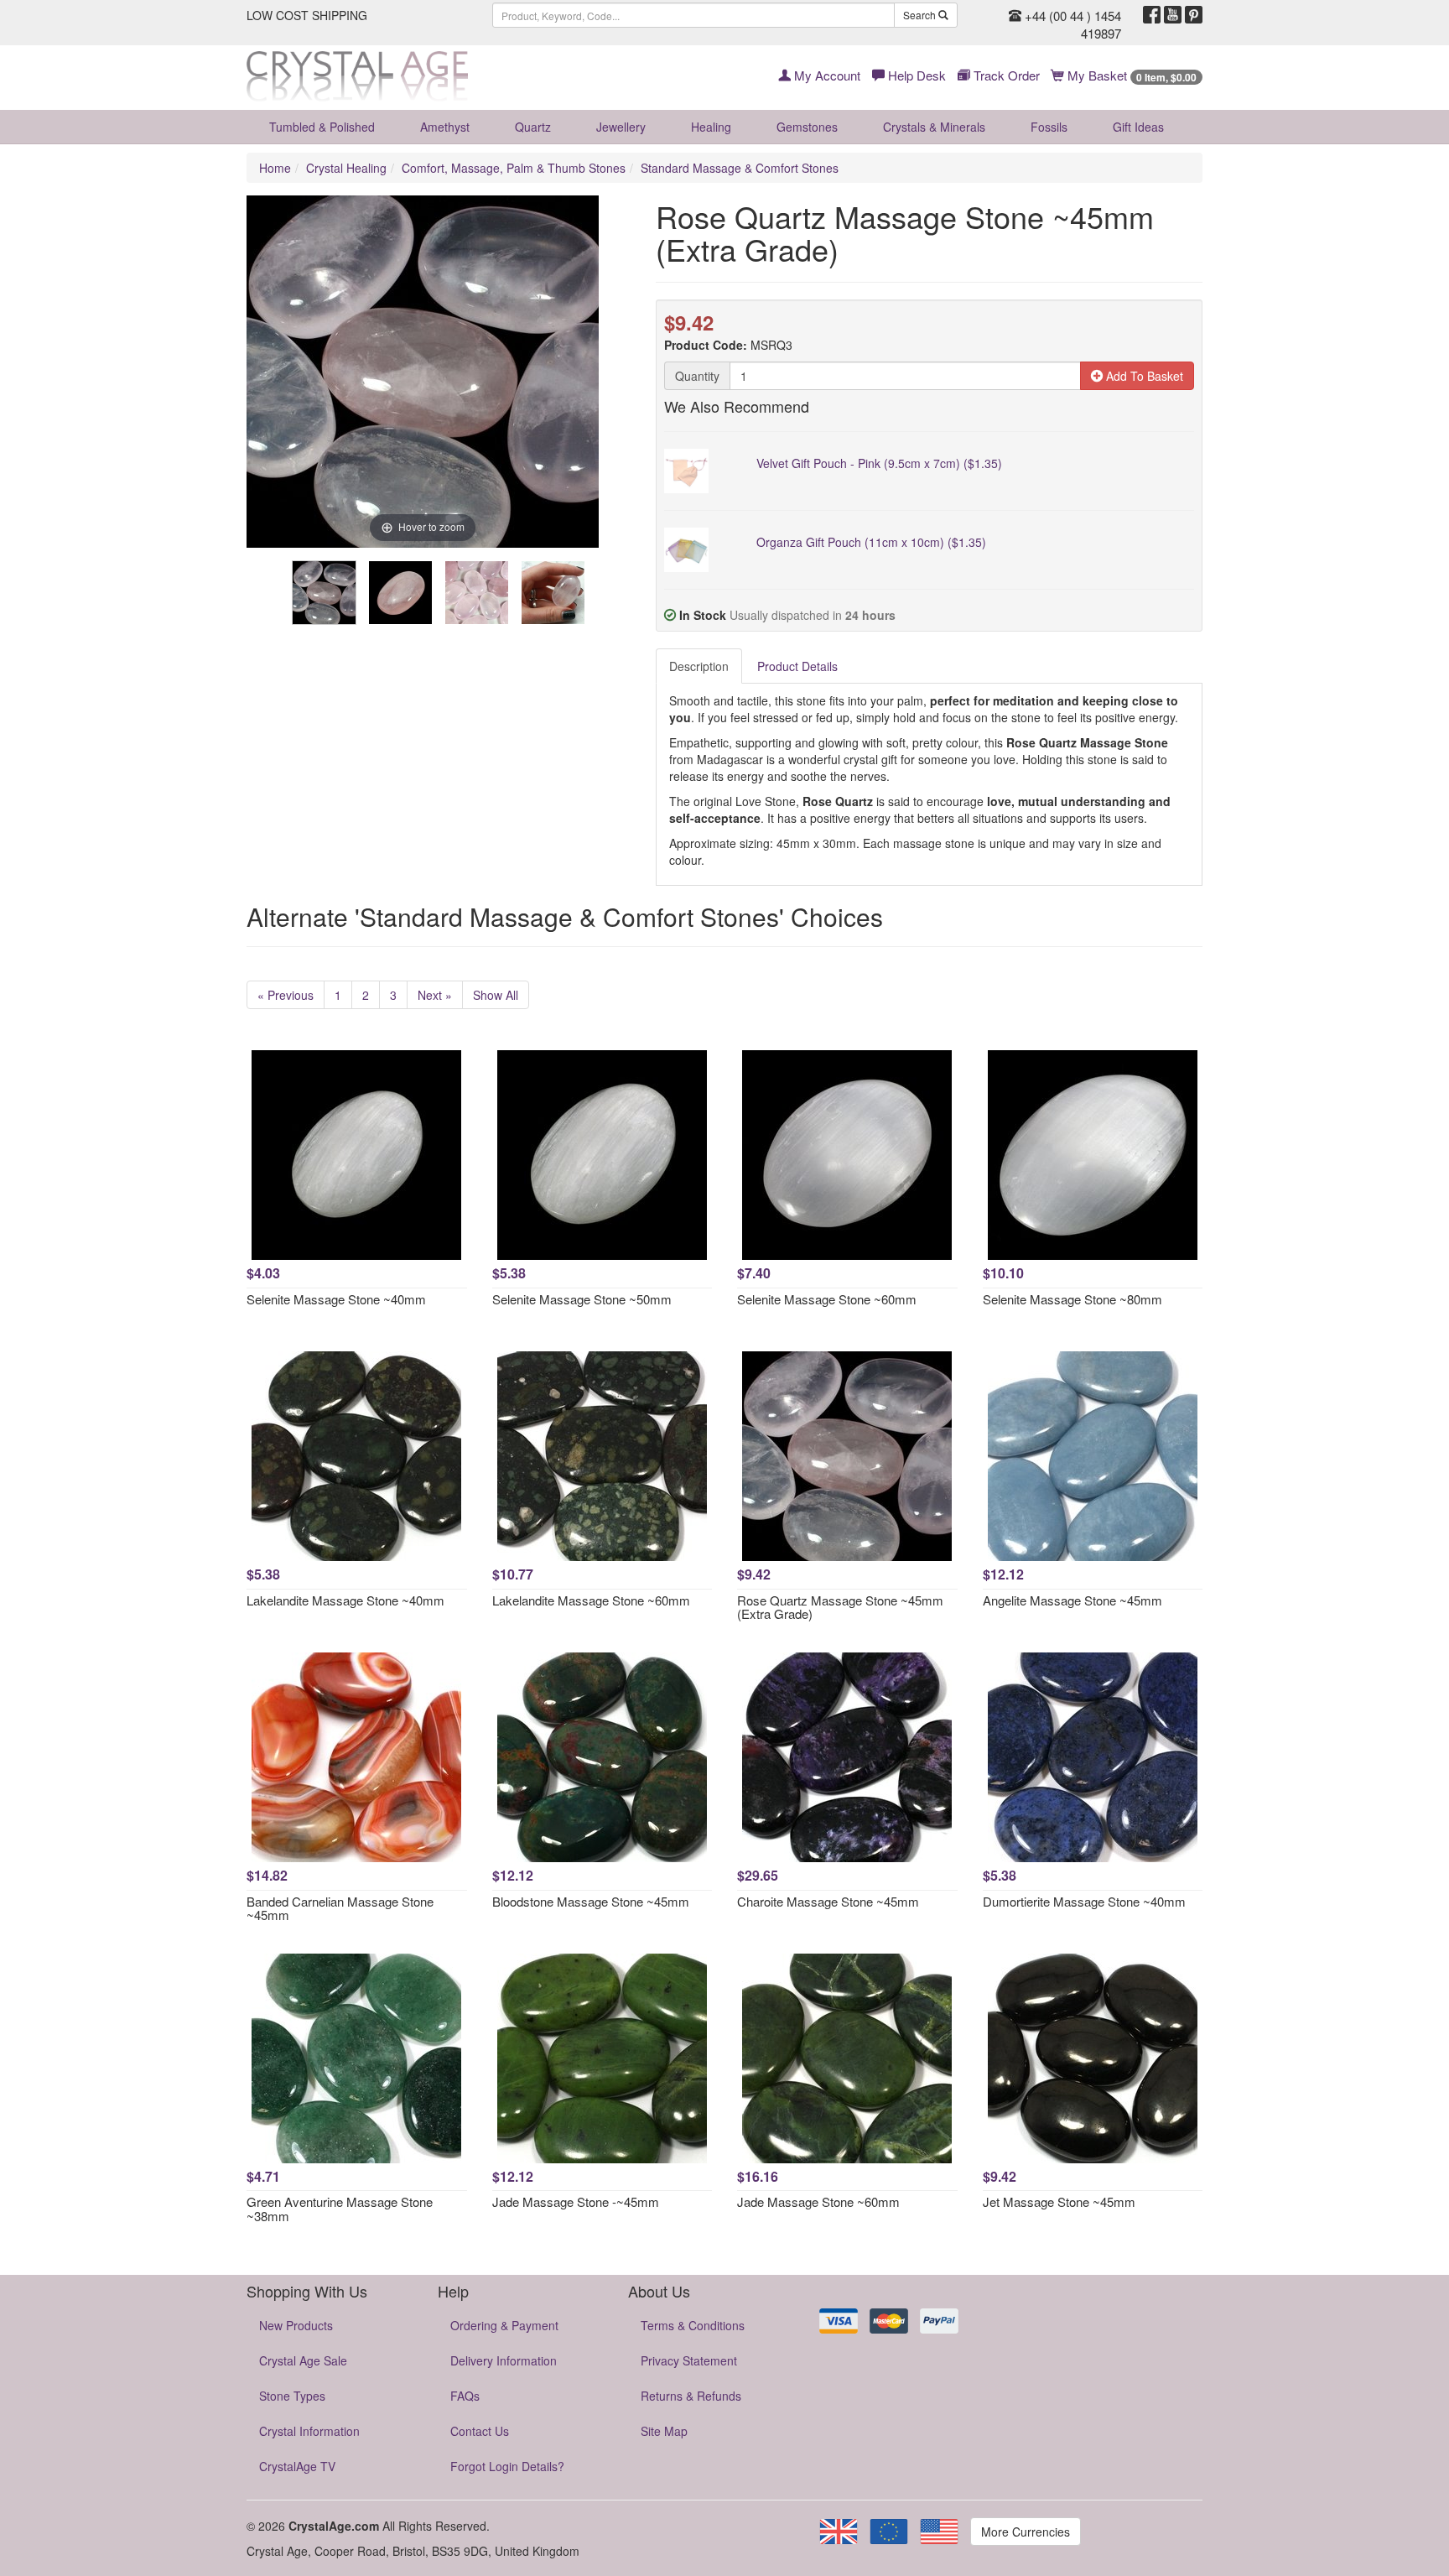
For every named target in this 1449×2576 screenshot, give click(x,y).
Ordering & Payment (504, 2325)
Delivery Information (504, 2360)
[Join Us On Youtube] (1173, 15)
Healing (711, 127)
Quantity (697, 376)
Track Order (1005, 75)
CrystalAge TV (297, 2466)
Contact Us (480, 2431)
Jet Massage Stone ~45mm (1059, 2201)
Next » (435, 995)
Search (921, 15)
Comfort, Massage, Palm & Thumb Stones (514, 168)
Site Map (664, 2431)
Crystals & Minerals (934, 127)
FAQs (465, 2396)
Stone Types (292, 2396)
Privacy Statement (689, 2360)
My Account (826, 75)
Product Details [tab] (797, 666)
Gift (1138, 127)
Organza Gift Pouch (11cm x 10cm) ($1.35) (871, 542)
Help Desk (915, 75)
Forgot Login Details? (507, 2466)
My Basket (1130, 75)
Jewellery (621, 127)
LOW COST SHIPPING (307, 15)
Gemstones (807, 127)
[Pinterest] (1194, 15)
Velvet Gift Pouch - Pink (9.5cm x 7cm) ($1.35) (879, 463)
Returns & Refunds (691, 2396)
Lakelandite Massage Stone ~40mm (345, 1600)
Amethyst (445, 127)
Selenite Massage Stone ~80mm (1072, 1299)
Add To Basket (1143, 376)
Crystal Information (309, 2431)
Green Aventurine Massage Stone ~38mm (340, 2209)
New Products (296, 2325)
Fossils (1049, 127)
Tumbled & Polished (322, 127)
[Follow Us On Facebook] (1152, 15)
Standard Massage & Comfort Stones (740, 168)
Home (275, 168)
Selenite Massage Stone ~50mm (582, 1299)
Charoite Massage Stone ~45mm (828, 1901)
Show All (496, 995)
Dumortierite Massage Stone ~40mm (1084, 1901)
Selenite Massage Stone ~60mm (827, 1299)
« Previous (286, 995)
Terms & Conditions (693, 2325)
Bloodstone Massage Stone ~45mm (591, 1901)
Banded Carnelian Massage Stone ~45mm (340, 1908)
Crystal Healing (346, 168)
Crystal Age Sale (303, 2360)
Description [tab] (699, 666)
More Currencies (1026, 2532)
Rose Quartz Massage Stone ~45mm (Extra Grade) (840, 1607)
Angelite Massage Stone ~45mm (1072, 1600)
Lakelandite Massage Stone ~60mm (591, 1600)
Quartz (533, 127)
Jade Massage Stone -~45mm (576, 2201)
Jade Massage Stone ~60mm (818, 2201)
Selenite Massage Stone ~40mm (336, 1299)
